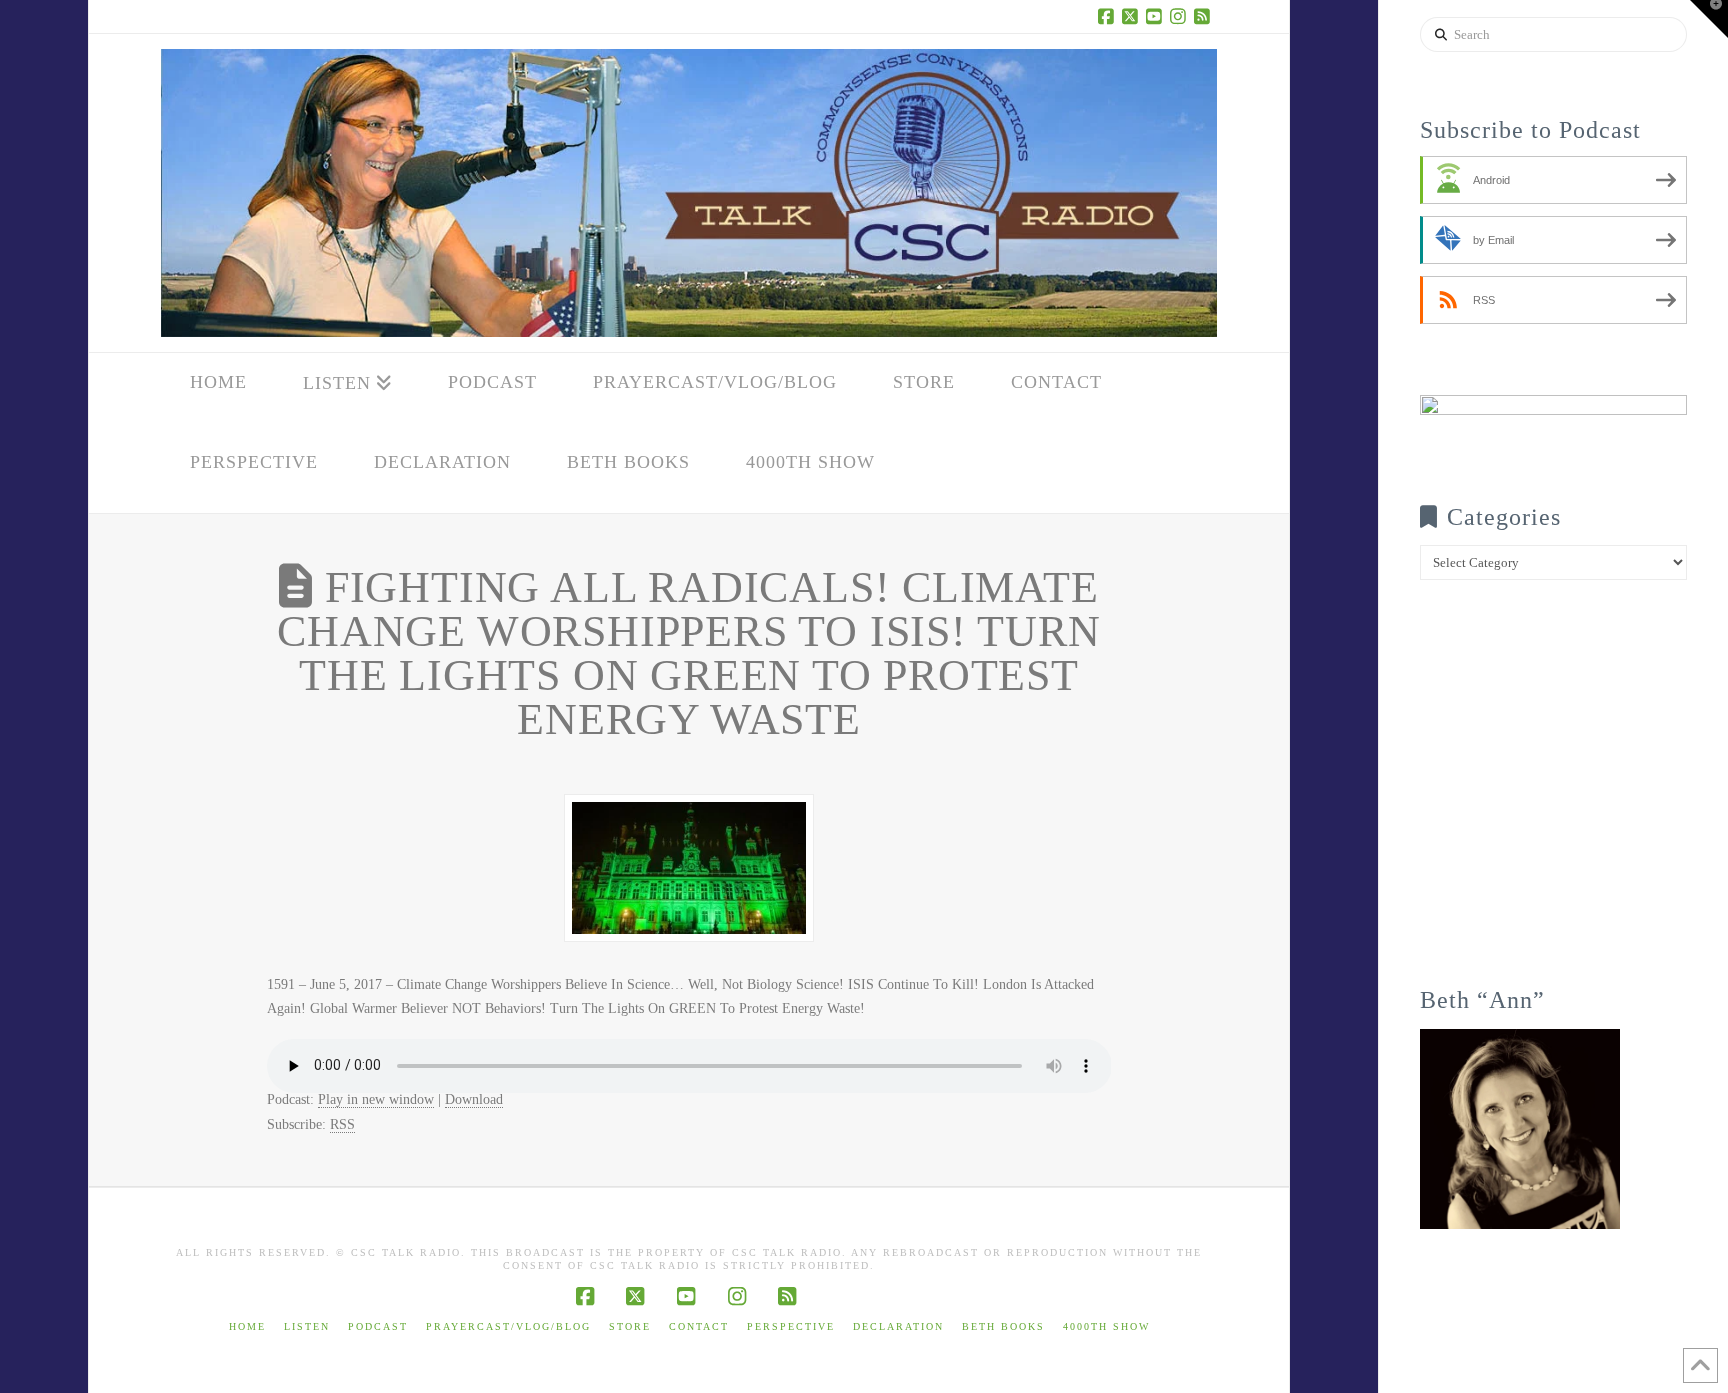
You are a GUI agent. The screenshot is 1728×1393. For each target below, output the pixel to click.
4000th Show (1106, 1326)
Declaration (898, 1326)
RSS (342, 1124)
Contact (699, 1326)
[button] (1709, 19)
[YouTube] (1157, 16)
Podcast (378, 1326)
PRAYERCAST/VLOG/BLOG (508, 1326)
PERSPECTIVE (791, 1326)
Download (474, 1099)
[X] (1133, 16)
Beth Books (1003, 1326)
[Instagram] (1181, 16)
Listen (307, 1326)
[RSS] (1205, 16)
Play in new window (376, 1099)
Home (247, 1326)
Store (630, 1326)
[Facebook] (1109, 16)
